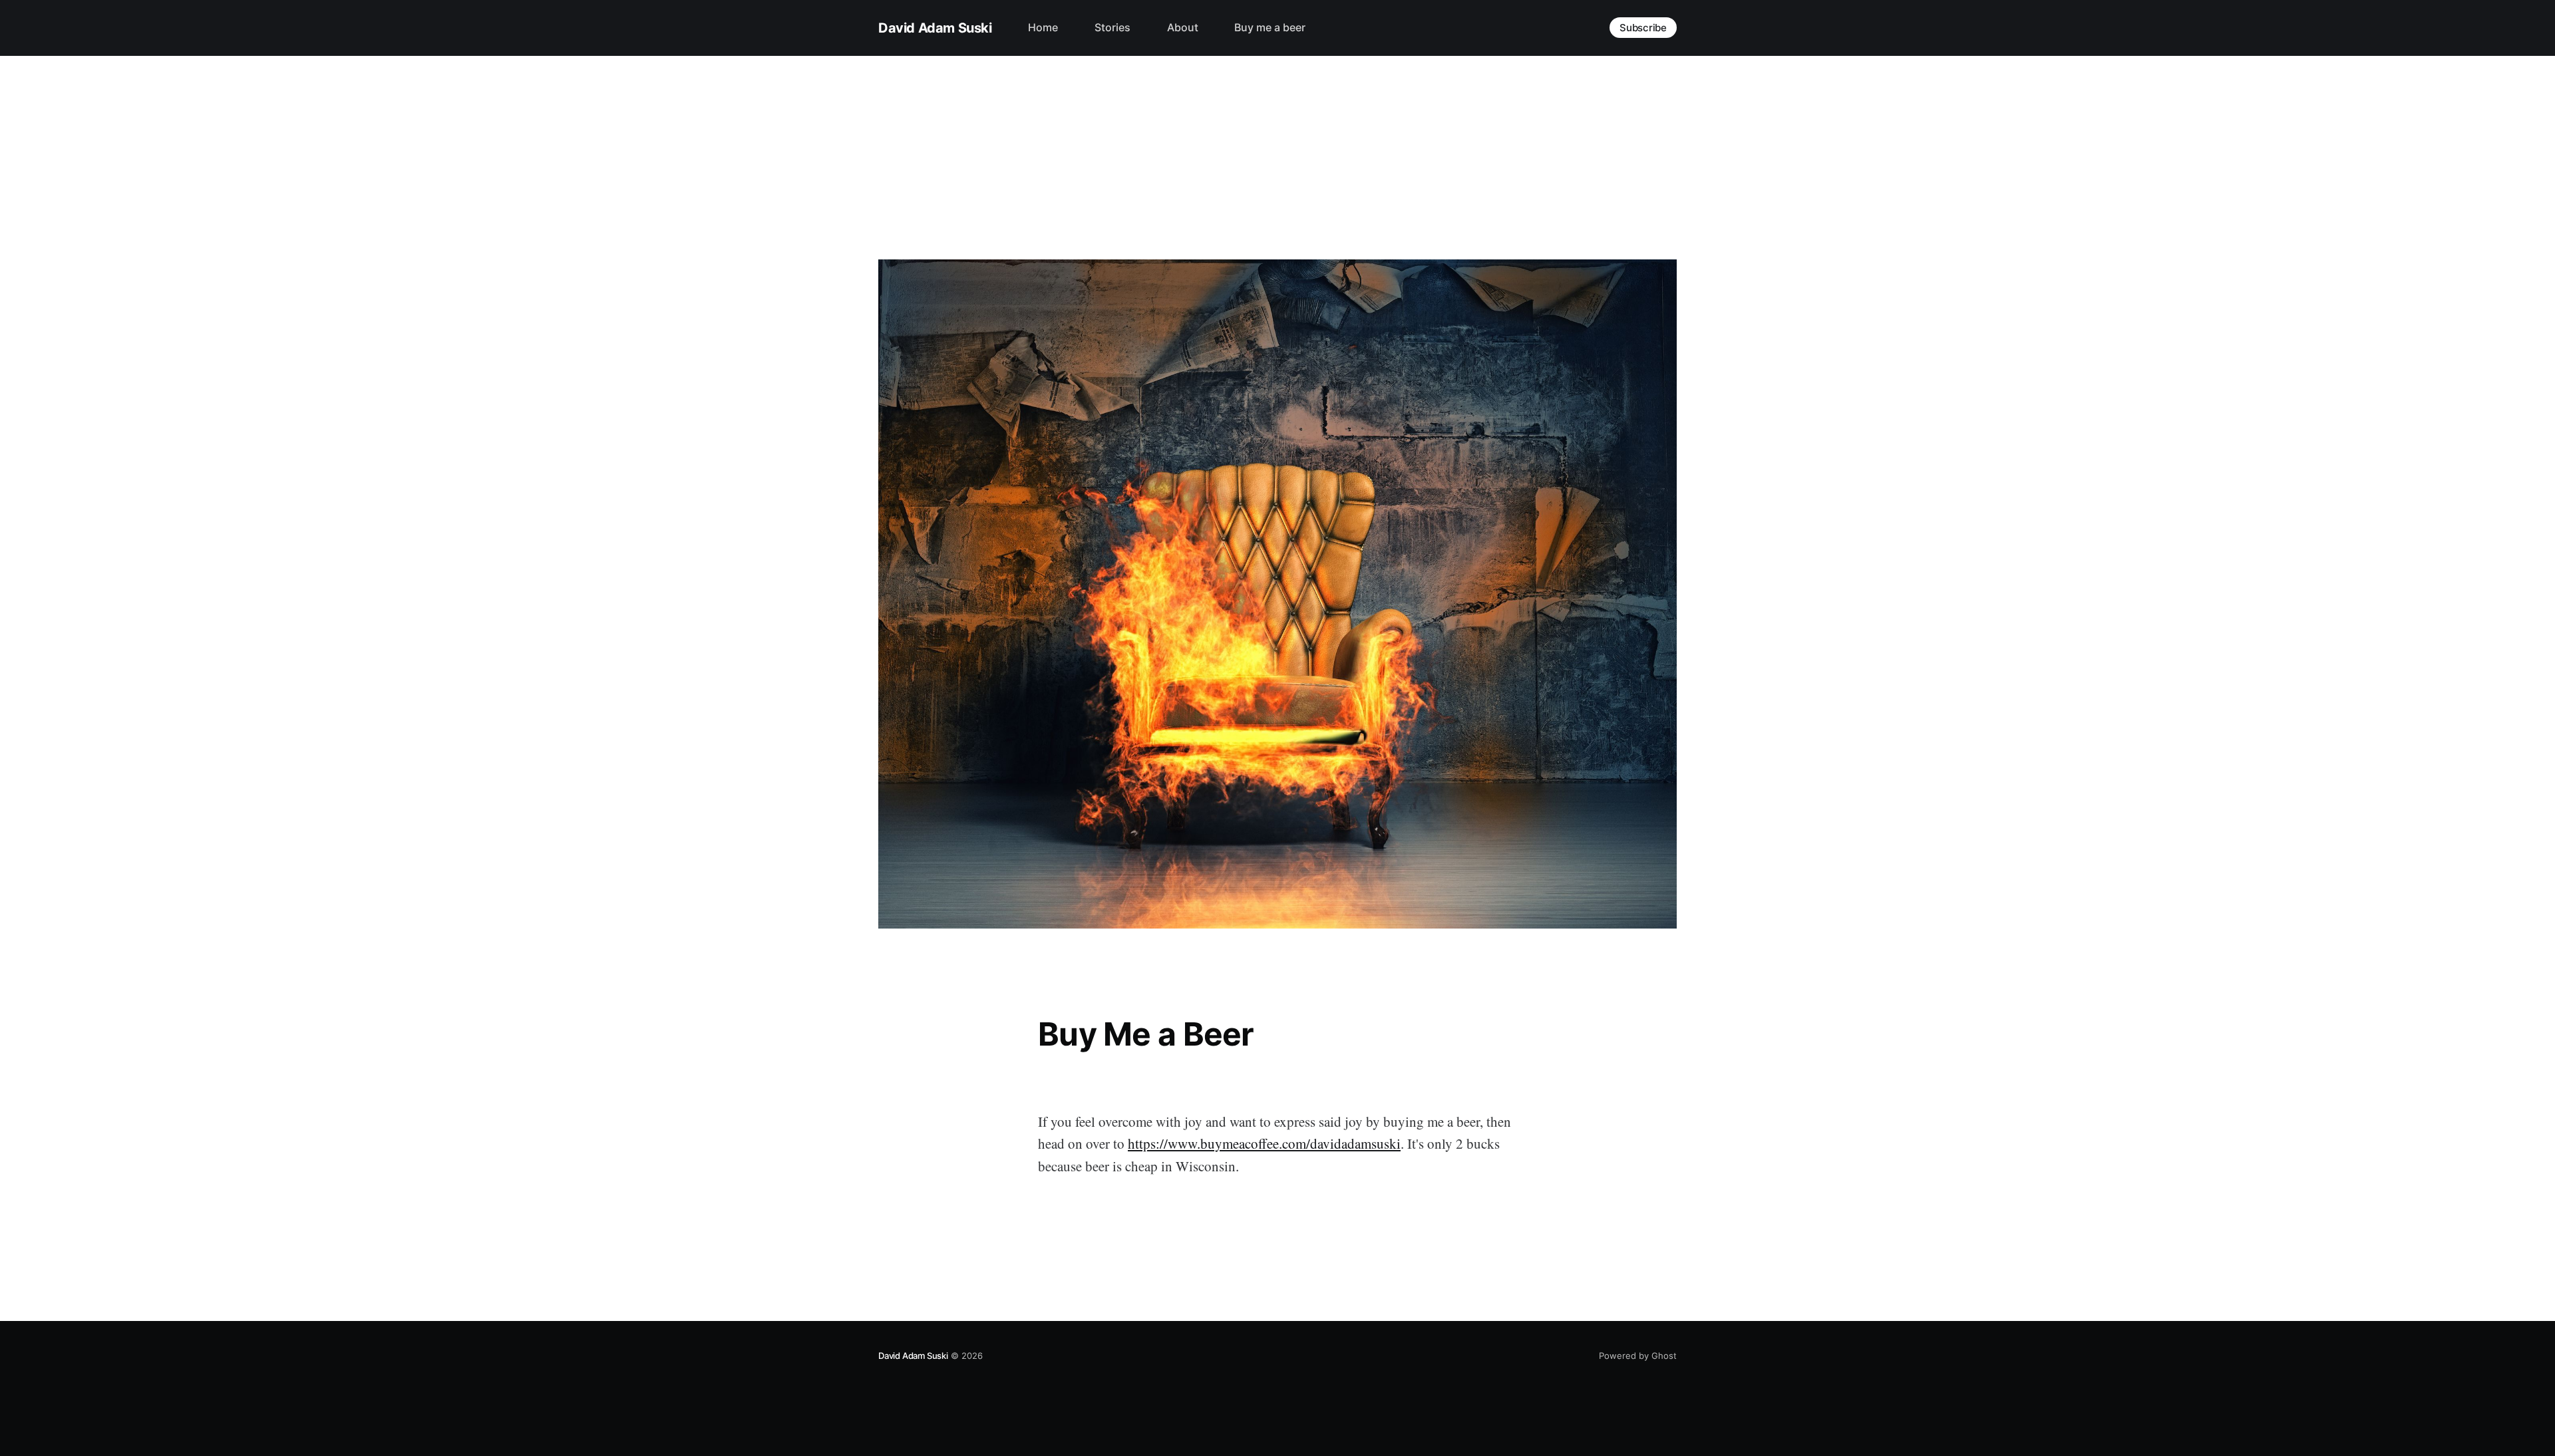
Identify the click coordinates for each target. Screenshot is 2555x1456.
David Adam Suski (935, 28)
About (1183, 27)
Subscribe (1643, 28)
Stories (1112, 27)
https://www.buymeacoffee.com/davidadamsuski (1264, 1143)
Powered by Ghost (1638, 1356)
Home (1043, 27)
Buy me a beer (1270, 27)
